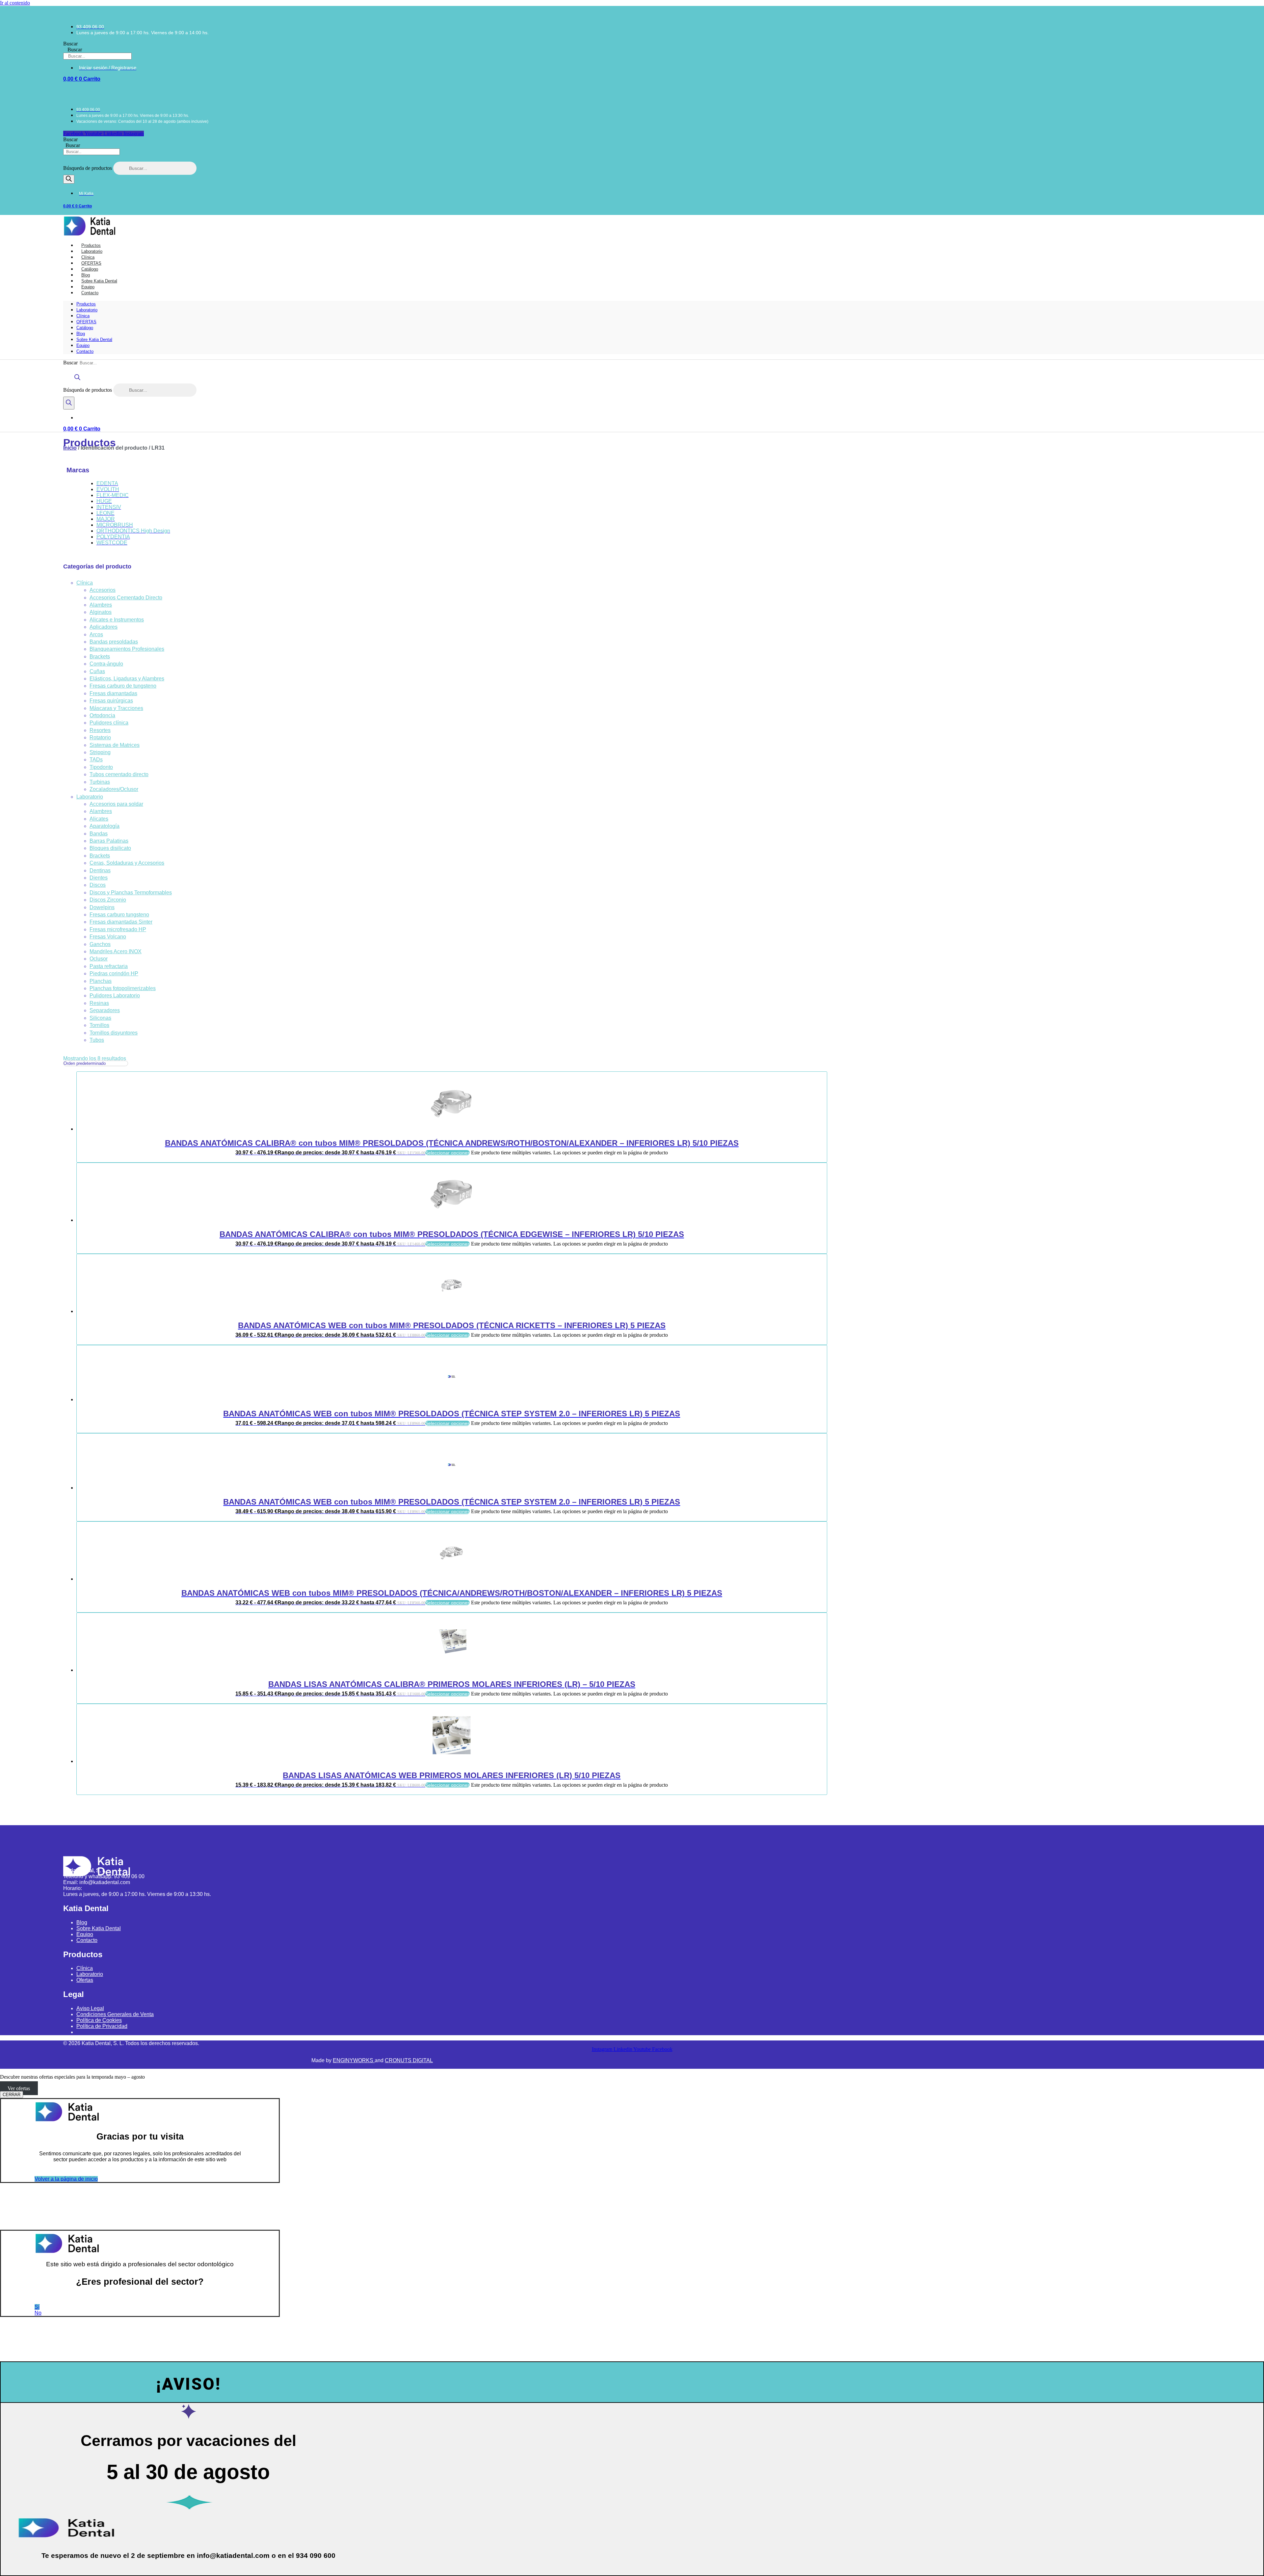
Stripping (100, 752)
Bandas (99, 834)
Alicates (99, 819)
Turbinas (100, 782)
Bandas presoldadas (114, 642)
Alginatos (101, 612)
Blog (81, 334)
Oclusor (99, 959)
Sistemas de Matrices (115, 745)
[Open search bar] (77, 380)
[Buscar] (69, 179)
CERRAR (12, 2095)
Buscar (70, 44)
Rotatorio (100, 737)
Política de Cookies (99, 2020)
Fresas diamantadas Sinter (121, 922)
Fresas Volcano (108, 937)
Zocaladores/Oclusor (114, 789)
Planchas (101, 981)
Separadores (105, 1010)
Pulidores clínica (109, 723)
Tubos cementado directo (119, 774)
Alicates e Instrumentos (117, 620)
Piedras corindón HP (114, 973)
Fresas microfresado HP (118, 929)
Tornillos (99, 1025)
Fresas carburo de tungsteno (123, 686)
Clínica (83, 316)
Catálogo (85, 328)
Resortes (100, 730)
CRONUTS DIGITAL (409, 2060)
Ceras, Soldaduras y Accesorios (127, 863)
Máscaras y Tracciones (116, 708)
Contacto (90, 293)
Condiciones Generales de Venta (115, 2014)
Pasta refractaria (109, 966)
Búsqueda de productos (88, 168)
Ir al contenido (15, 3)
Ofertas (85, 1980)
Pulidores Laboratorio (115, 996)
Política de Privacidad (102, 2026)
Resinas (99, 1003)
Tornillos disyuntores (114, 1033)
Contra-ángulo (106, 664)
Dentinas (100, 870)
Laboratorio (87, 310)
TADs (96, 760)
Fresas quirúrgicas (111, 701)
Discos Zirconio (108, 900)
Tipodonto (101, 767)
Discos (98, 885)
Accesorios (103, 590)
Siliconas (100, 1018)
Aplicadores (104, 627)
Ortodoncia (102, 715)
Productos (86, 304)
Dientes (99, 878)
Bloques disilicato (110, 848)
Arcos (96, 634)
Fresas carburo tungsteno (119, 915)
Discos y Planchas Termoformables (131, 893)
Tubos (97, 1040)
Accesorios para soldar (116, 804)
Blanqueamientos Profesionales (127, 649)
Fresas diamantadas (113, 693)
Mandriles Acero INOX (116, 951)
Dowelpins (102, 907)
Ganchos (100, 944)
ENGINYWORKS (354, 2060)
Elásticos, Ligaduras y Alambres (127, 679)
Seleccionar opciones (448, 1153)
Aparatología (105, 826)
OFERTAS (86, 322)
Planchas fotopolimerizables (123, 988)
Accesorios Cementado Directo (126, 598)
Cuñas (97, 671)
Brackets (100, 657)
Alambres (101, 605)
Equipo (83, 345)
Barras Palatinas (109, 841)
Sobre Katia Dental (94, 340)
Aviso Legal (90, 2008)
